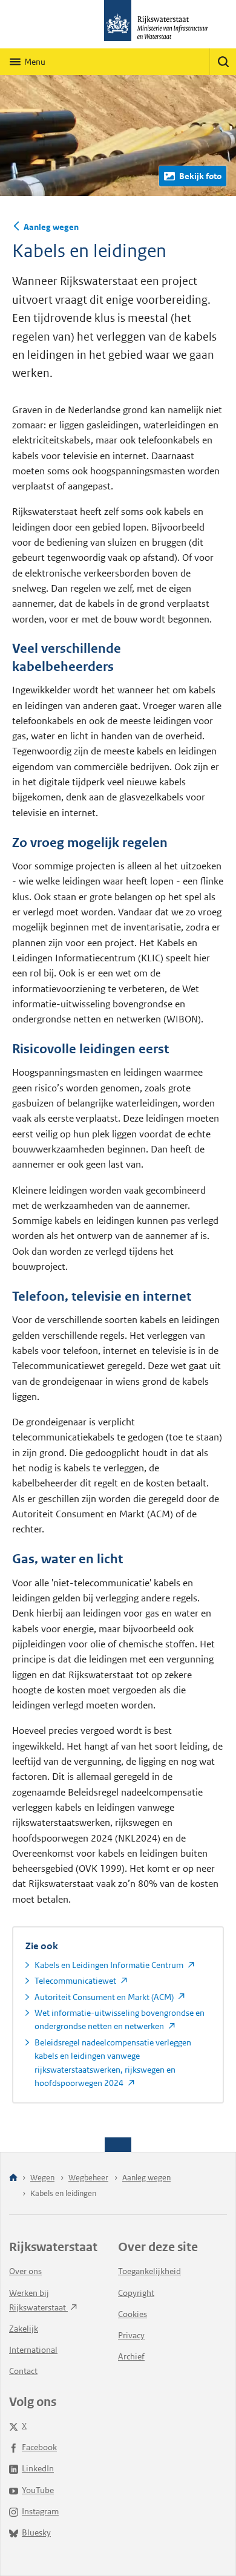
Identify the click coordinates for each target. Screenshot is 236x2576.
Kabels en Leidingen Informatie (110, 1965)
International (33, 2350)
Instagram (40, 2511)
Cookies (133, 2314)
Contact (23, 2371)
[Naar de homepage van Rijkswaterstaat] (118, 24)
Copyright (136, 2293)
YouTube (38, 2490)
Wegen (42, 2178)
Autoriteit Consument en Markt (105, 1997)
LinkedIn (38, 2468)
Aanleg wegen (51, 227)
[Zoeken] (223, 62)
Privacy (131, 2335)
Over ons (25, 2271)
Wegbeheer (88, 2178)
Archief (131, 2356)
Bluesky (36, 2532)
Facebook (39, 2447)
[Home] (13, 2178)
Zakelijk (24, 2329)
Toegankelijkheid (149, 2271)
